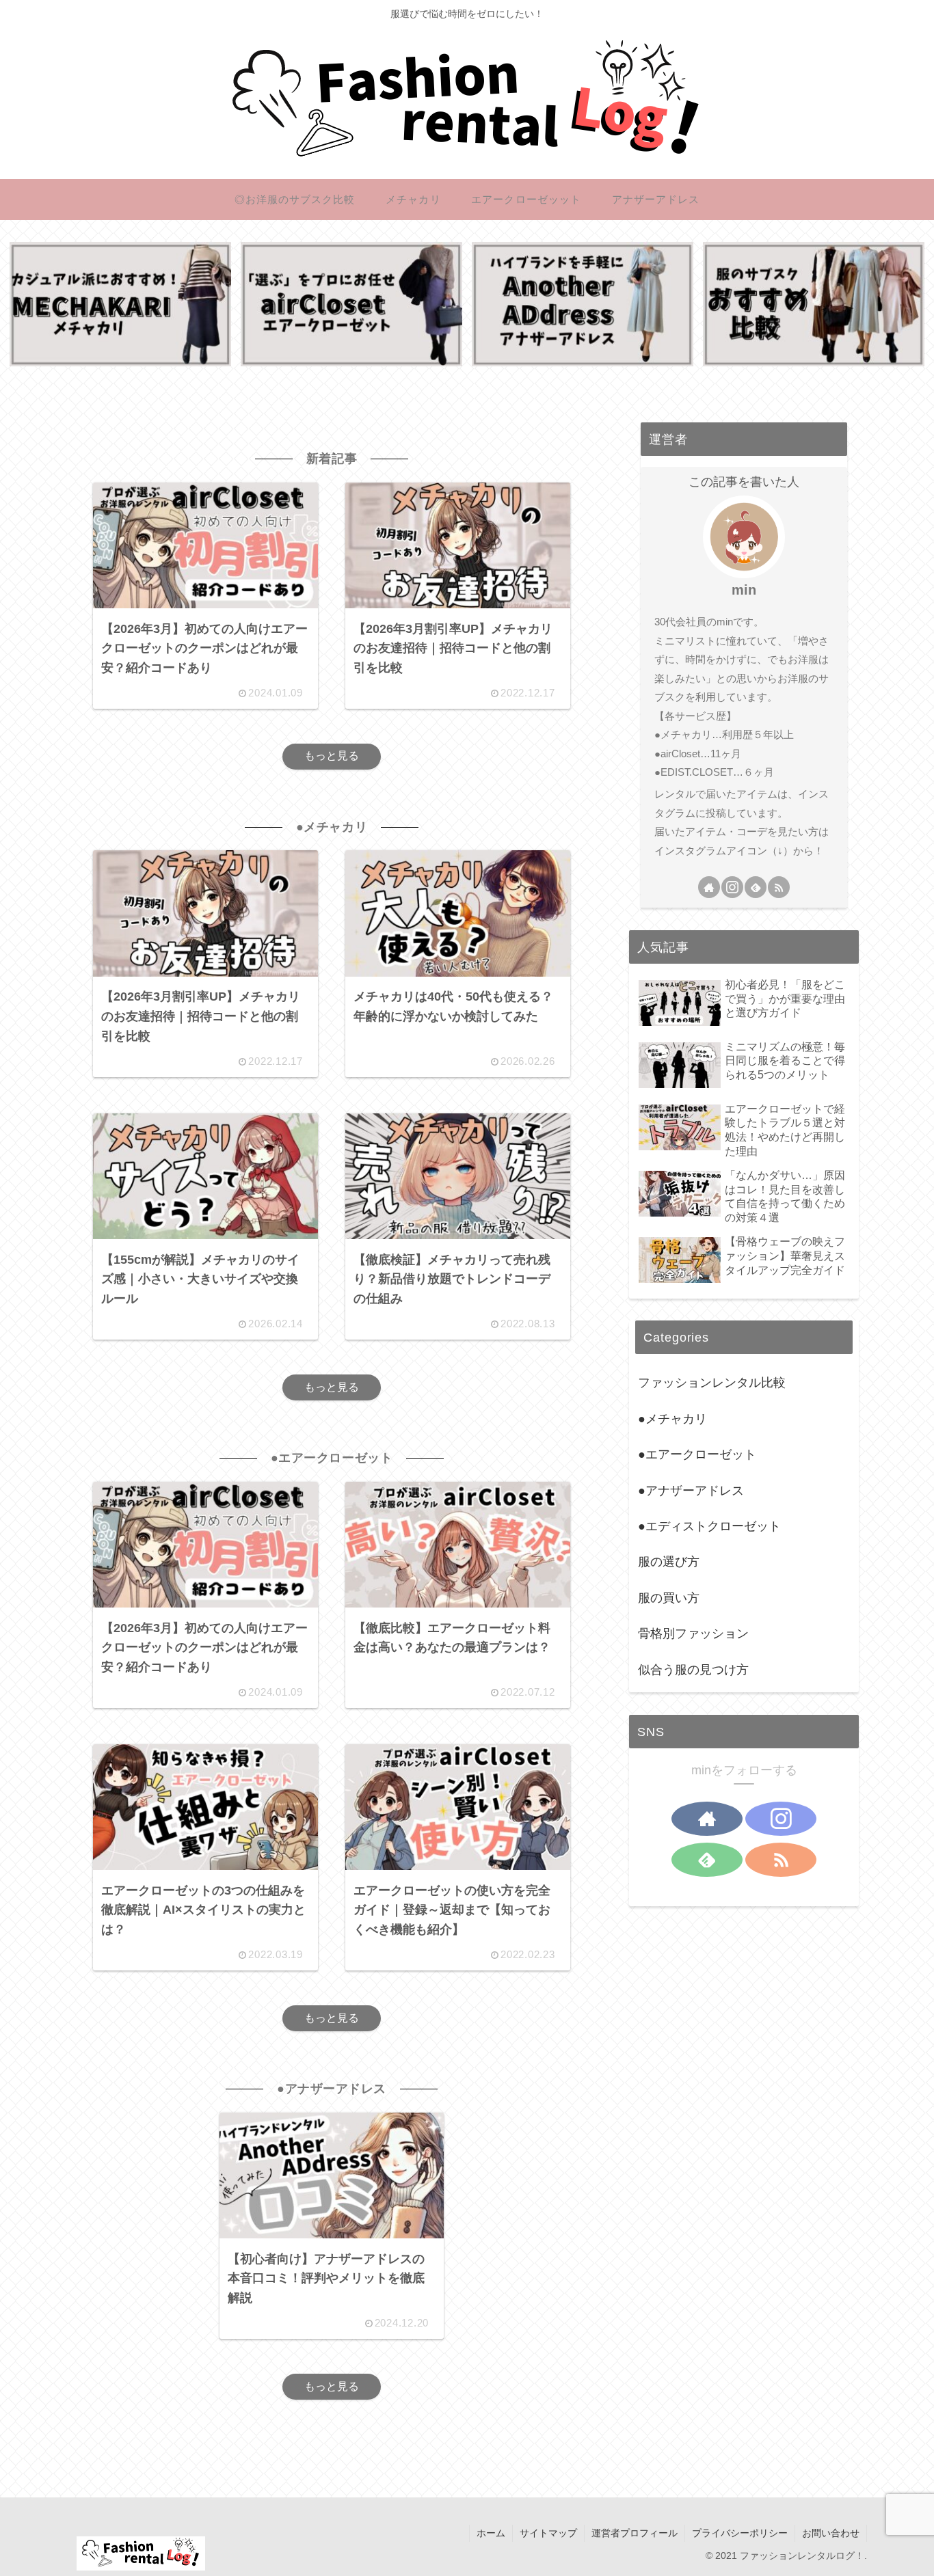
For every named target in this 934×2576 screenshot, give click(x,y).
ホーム (491, 2533)
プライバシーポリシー (740, 2533)
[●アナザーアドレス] (583, 304)
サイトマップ (548, 2533)
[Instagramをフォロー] (732, 887)
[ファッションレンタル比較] (814, 304)
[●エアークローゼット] (351, 304)
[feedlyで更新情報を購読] (756, 887)
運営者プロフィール (635, 2533)
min (744, 590)
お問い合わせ (831, 2533)
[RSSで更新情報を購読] (779, 887)
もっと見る (332, 756)
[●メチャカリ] (120, 304)
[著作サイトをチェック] (709, 887)
